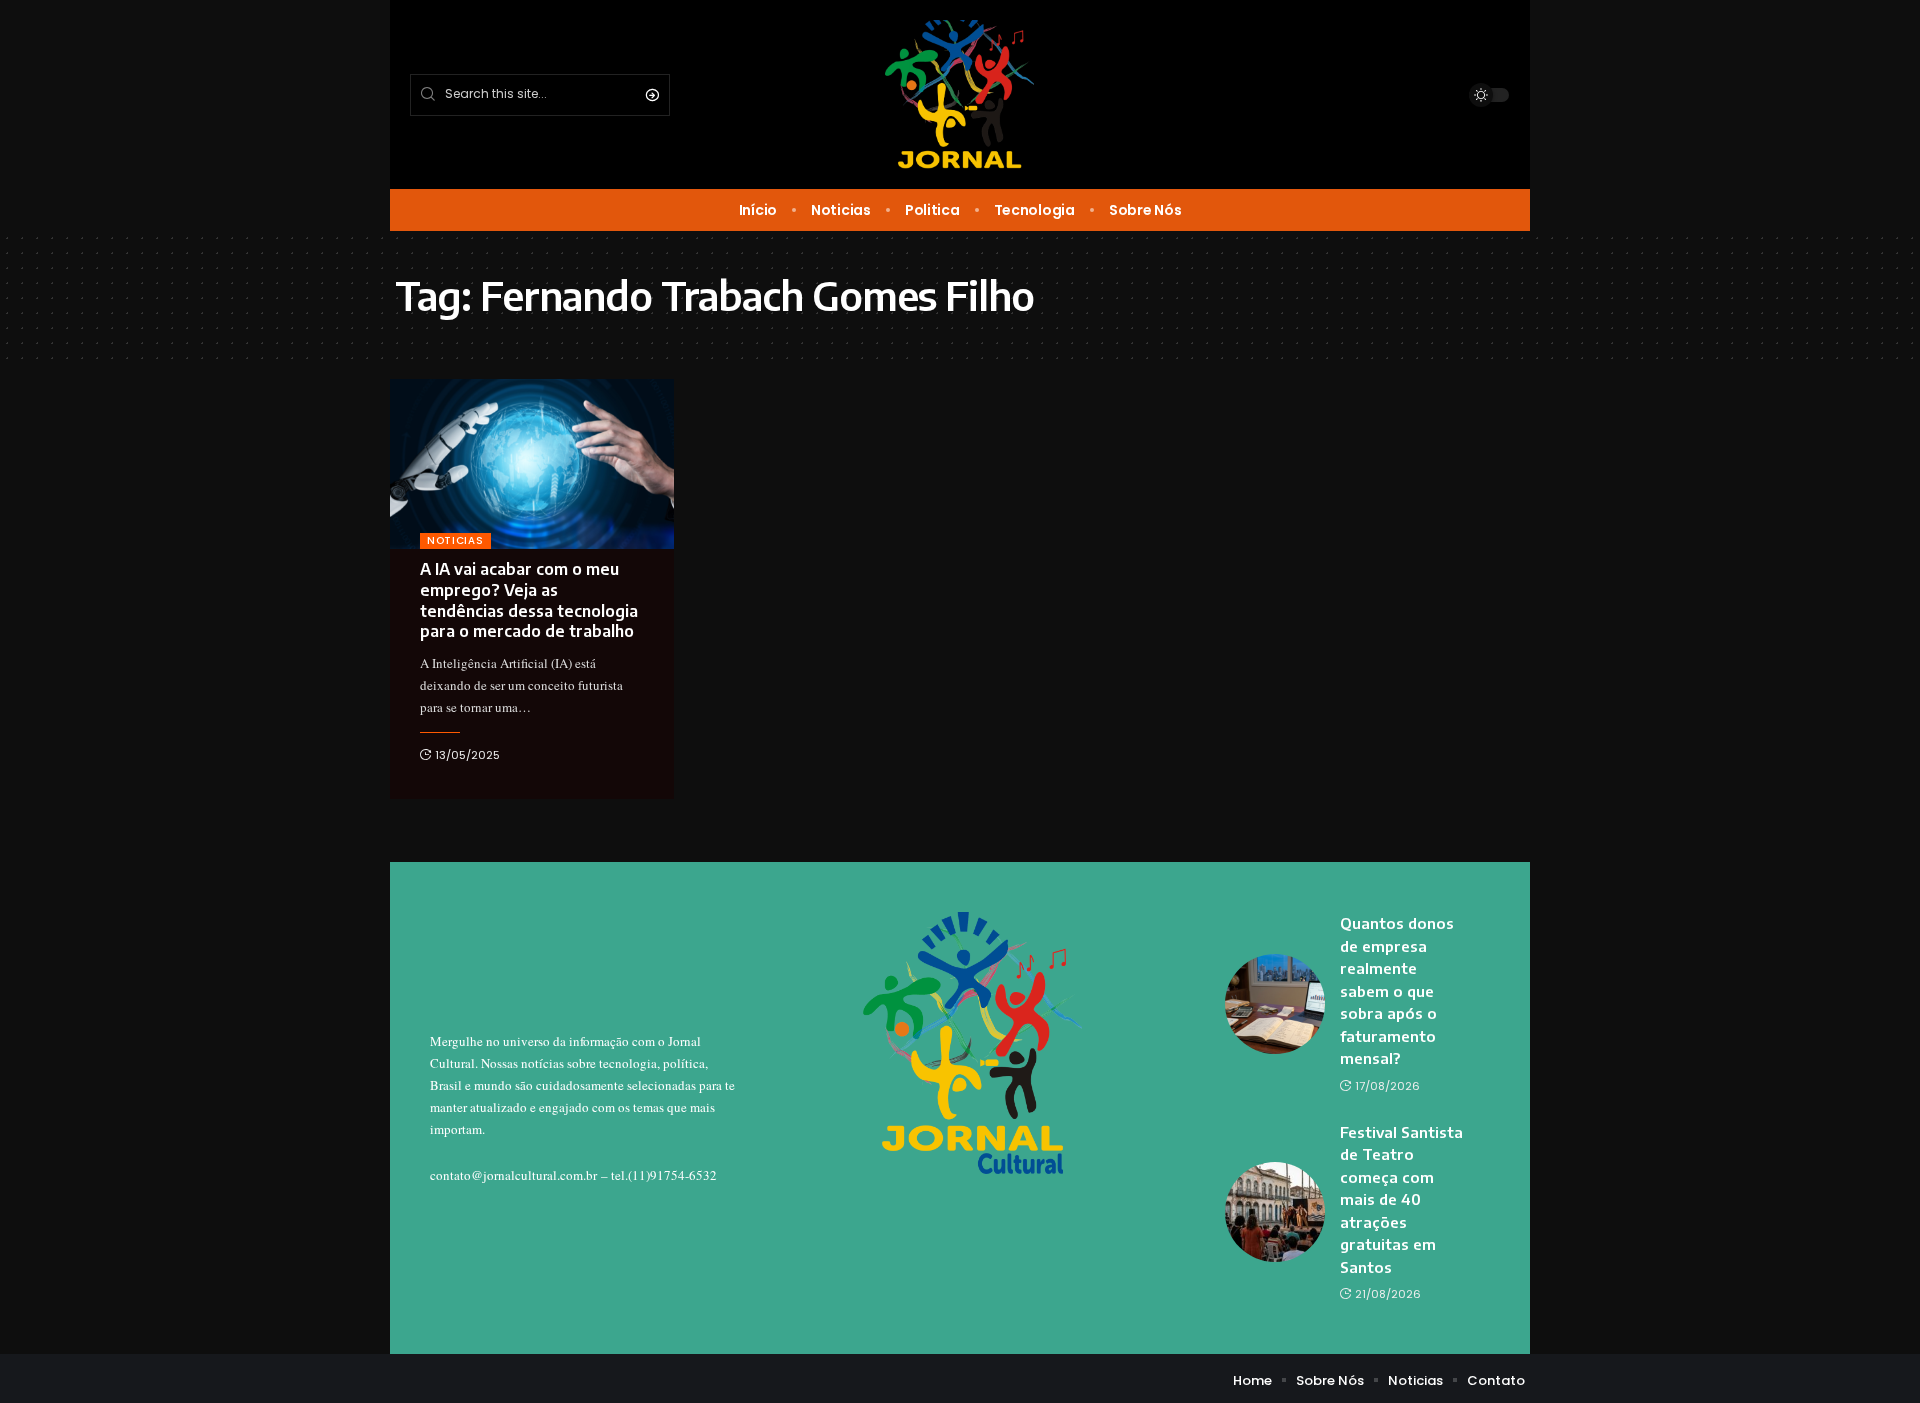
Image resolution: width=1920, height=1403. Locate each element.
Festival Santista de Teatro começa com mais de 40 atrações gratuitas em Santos (1401, 1199)
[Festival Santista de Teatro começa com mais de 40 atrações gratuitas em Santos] (1275, 1212)
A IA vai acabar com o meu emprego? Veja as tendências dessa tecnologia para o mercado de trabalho (529, 600)
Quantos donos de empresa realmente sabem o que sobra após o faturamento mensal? (1397, 990)
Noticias (455, 540)
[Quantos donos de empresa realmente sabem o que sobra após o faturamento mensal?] (1275, 1004)
